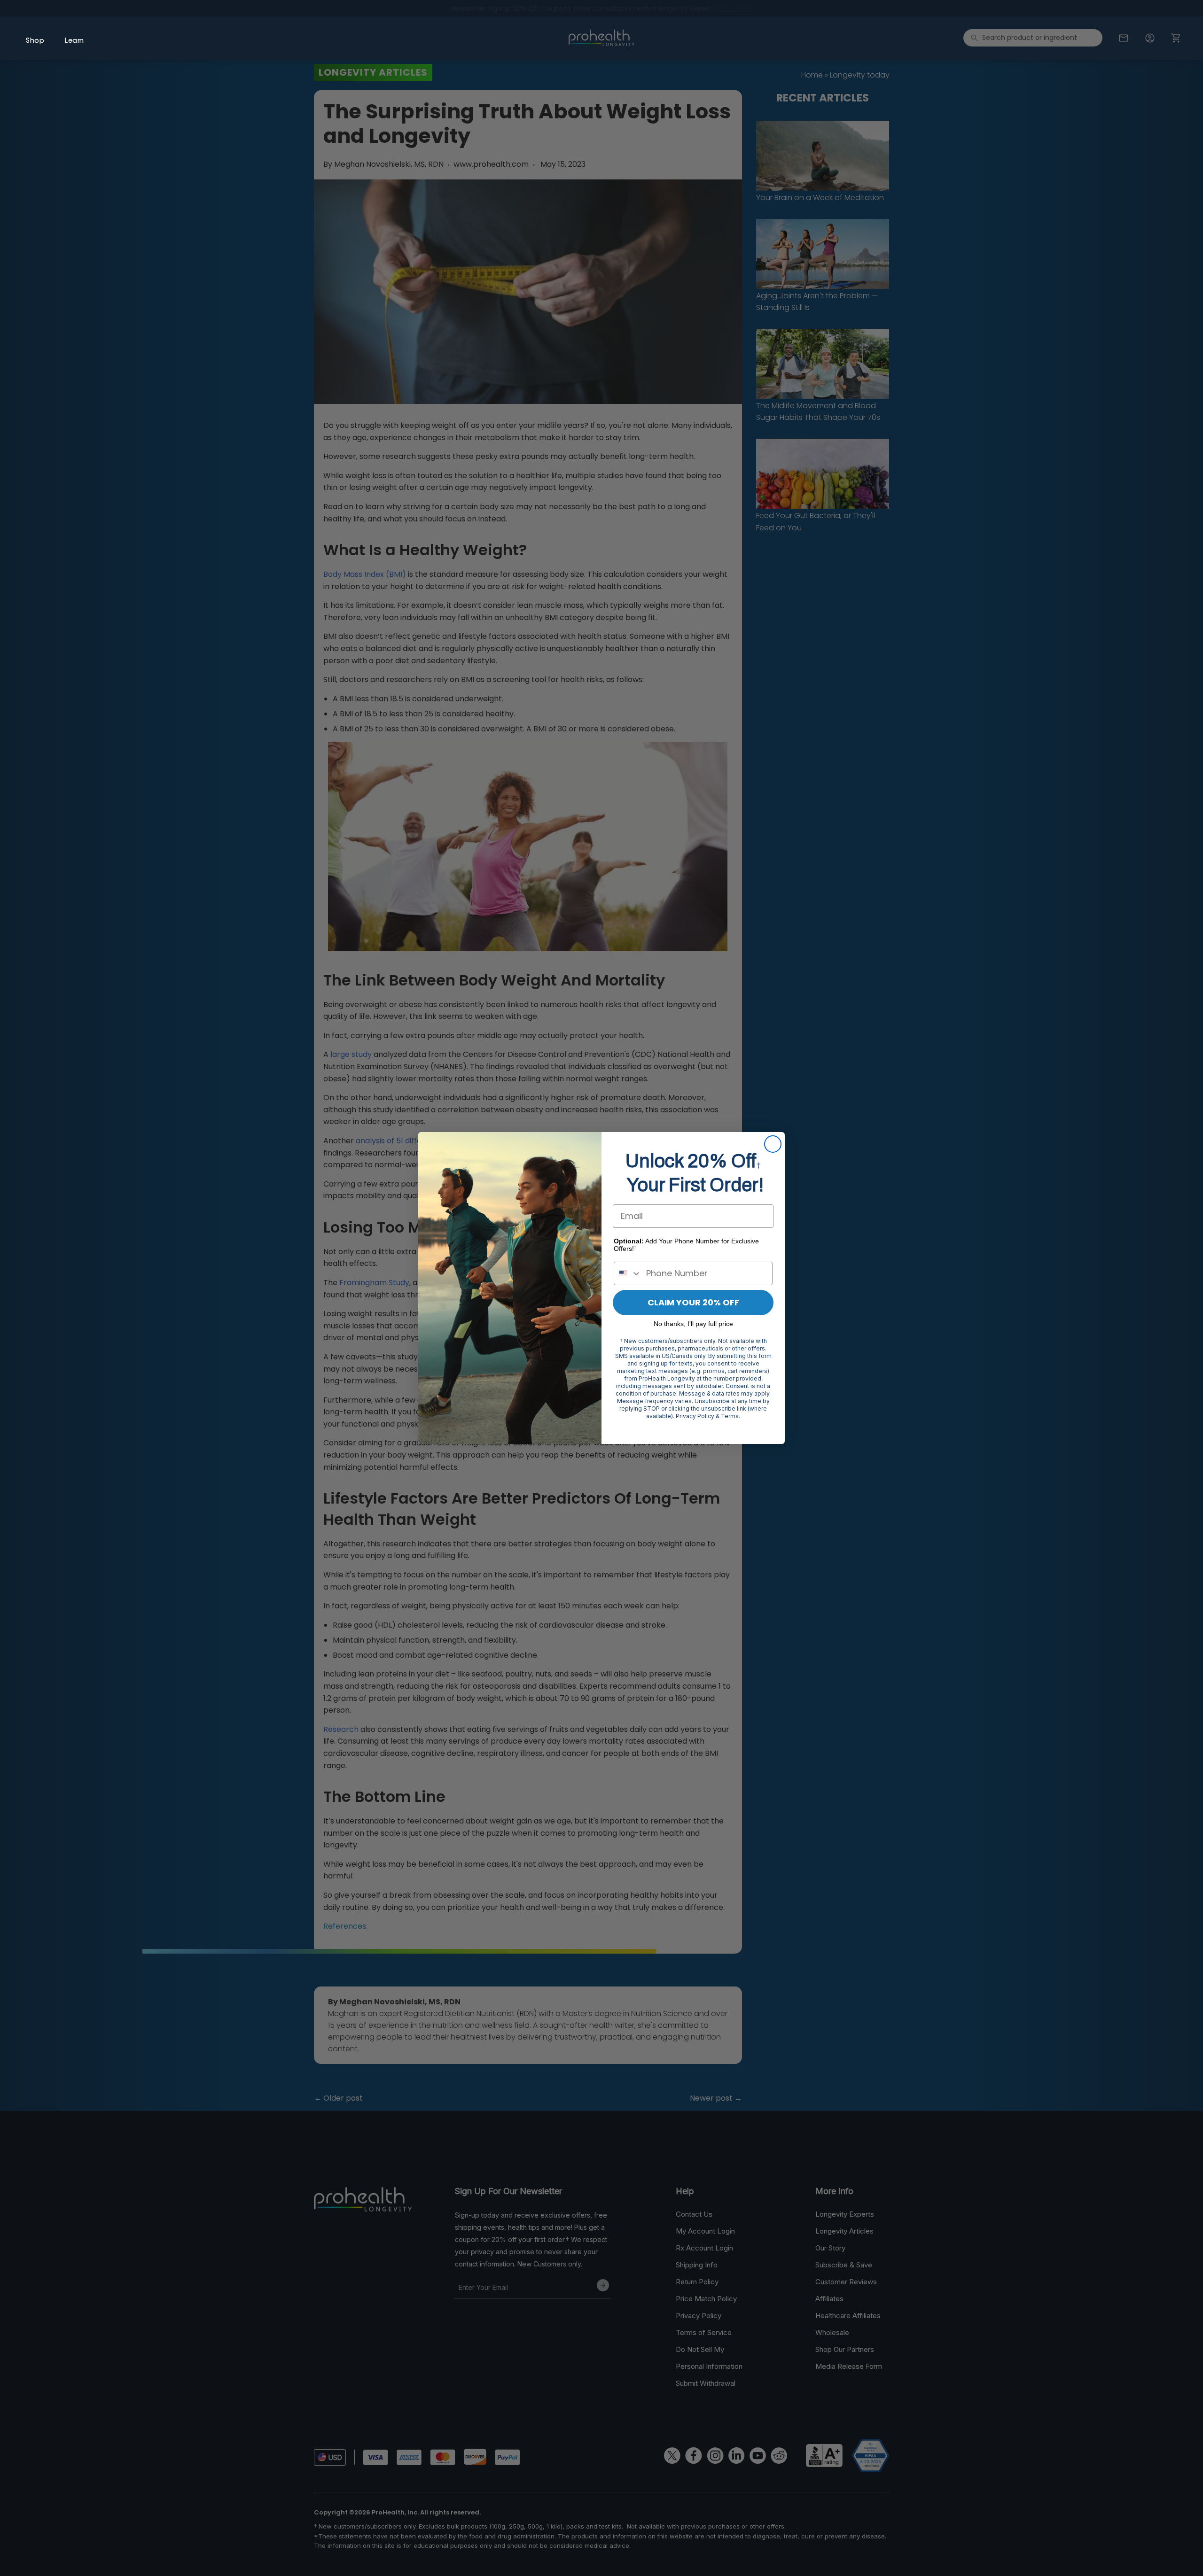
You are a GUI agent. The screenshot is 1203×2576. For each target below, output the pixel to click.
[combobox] (628, 1273)
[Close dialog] (773, 1144)
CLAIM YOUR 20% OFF (693, 1302)
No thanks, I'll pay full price (693, 1324)
